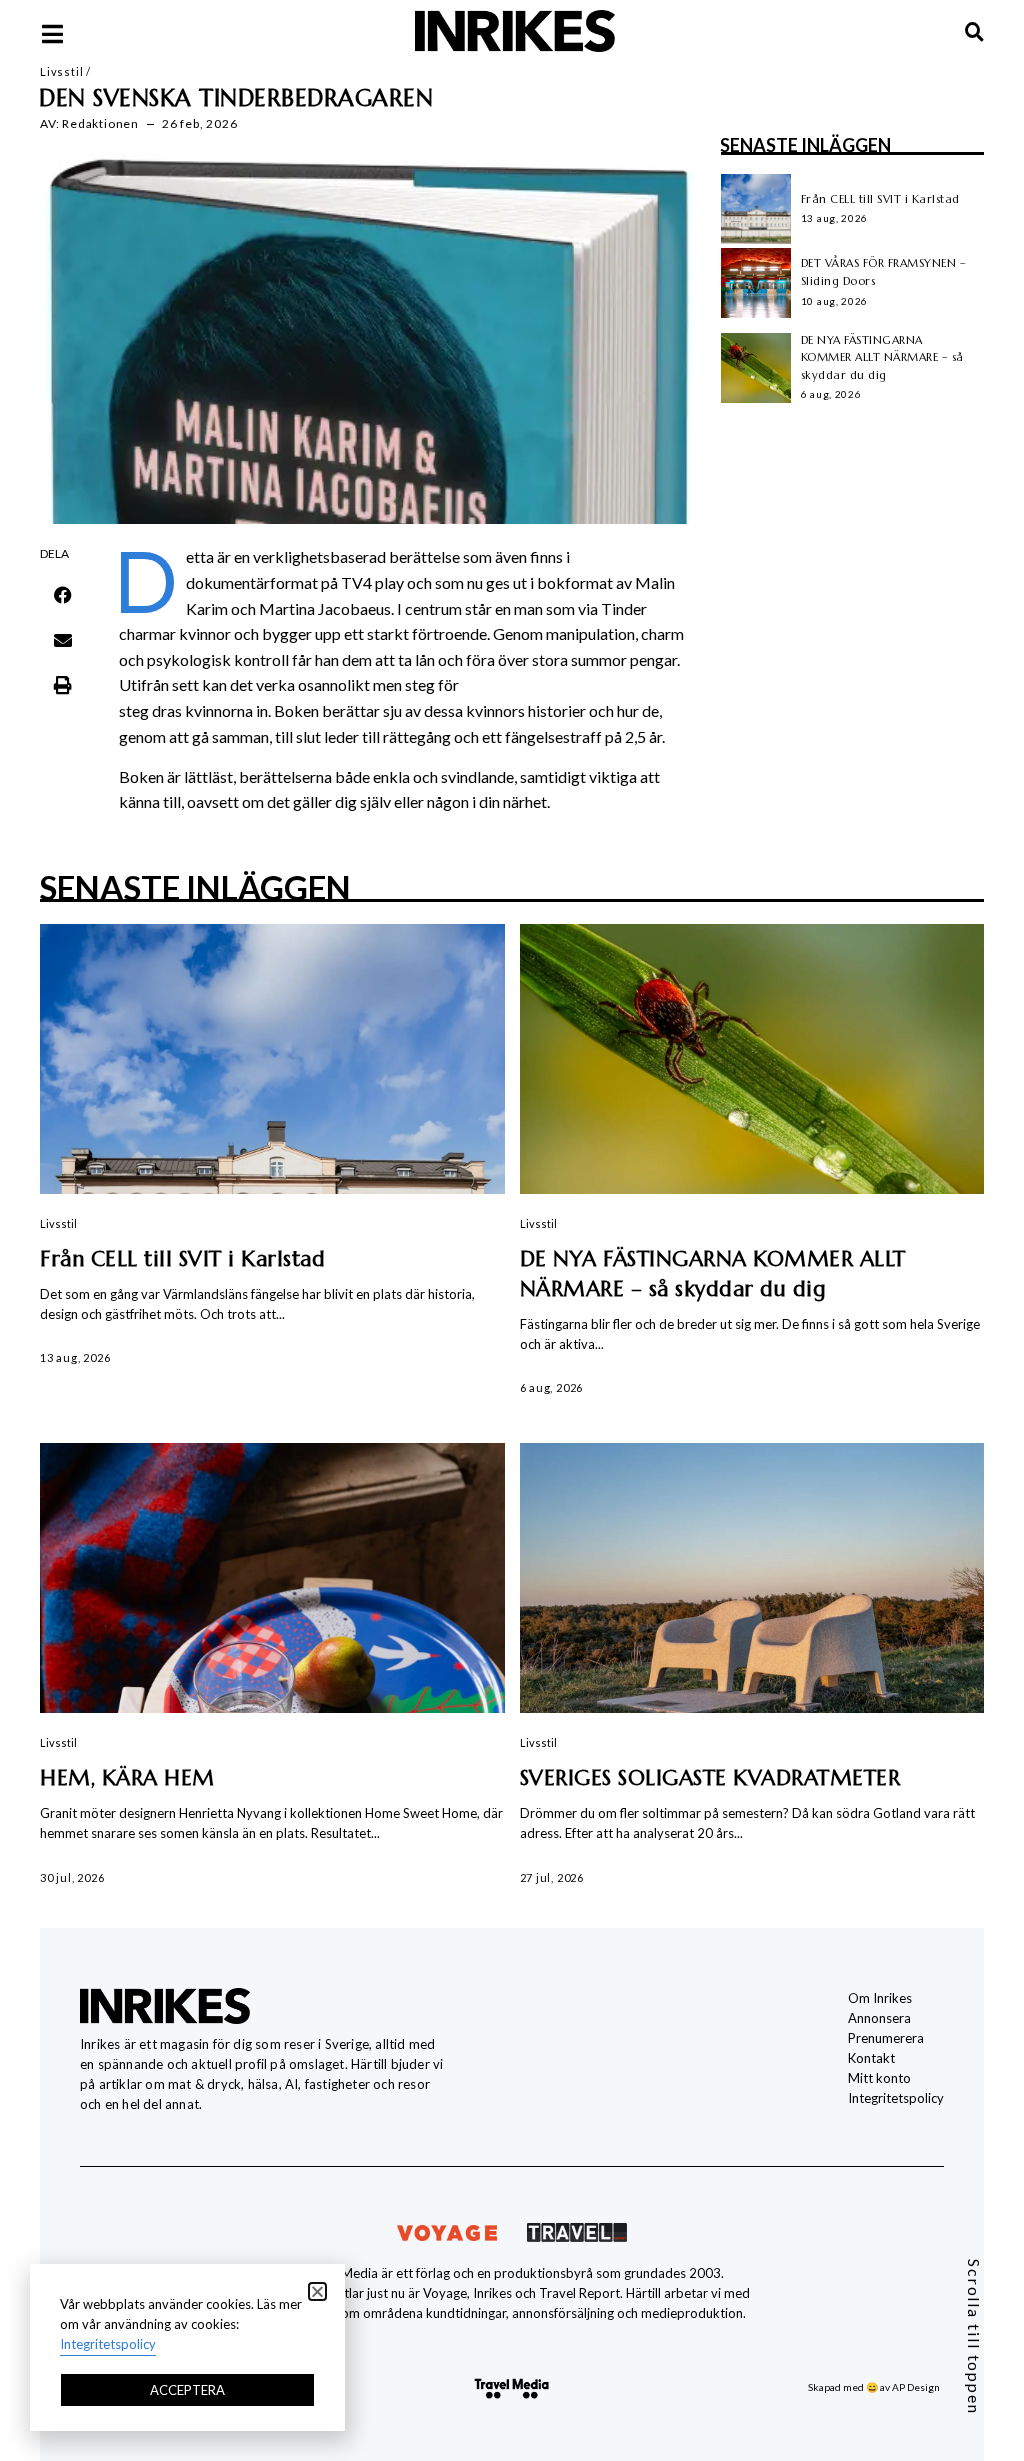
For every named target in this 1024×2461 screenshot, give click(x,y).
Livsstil (61, 71)
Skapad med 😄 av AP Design (874, 2387)
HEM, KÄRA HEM (127, 1778)
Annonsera (879, 2018)
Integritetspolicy (896, 2098)
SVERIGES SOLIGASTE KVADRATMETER (710, 1778)
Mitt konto (879, 2078)
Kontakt (871, 2058)
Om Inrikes (880, 1998)
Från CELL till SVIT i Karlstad (880, 199)
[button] (62, 595)
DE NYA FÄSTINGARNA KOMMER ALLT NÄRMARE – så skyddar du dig (882, 357)
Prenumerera (886, 2038)
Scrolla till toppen (974, 2337)
